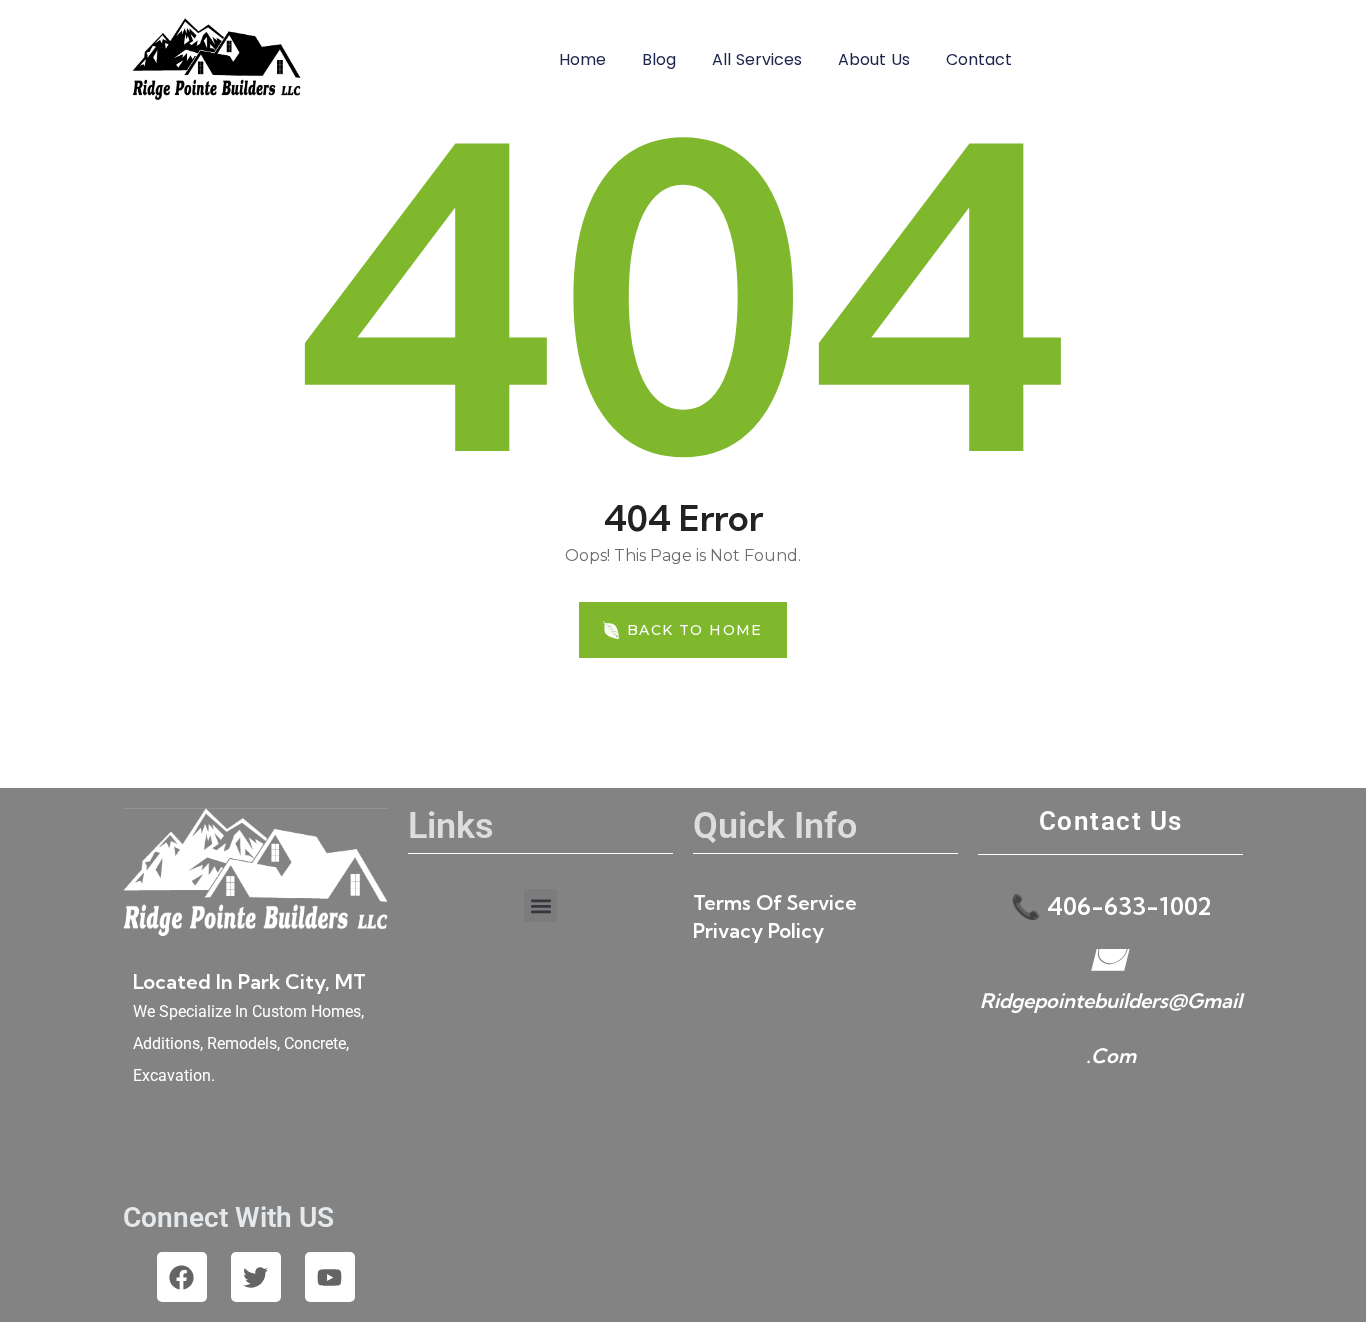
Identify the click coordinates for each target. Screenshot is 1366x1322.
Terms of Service (775, 902)
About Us (874, 59)
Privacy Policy (758, 930)
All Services (757, 59)
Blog (659, 59)
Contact (979, 59)
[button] (540, 905)
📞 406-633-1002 (1111, 906)
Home (582, 59)
